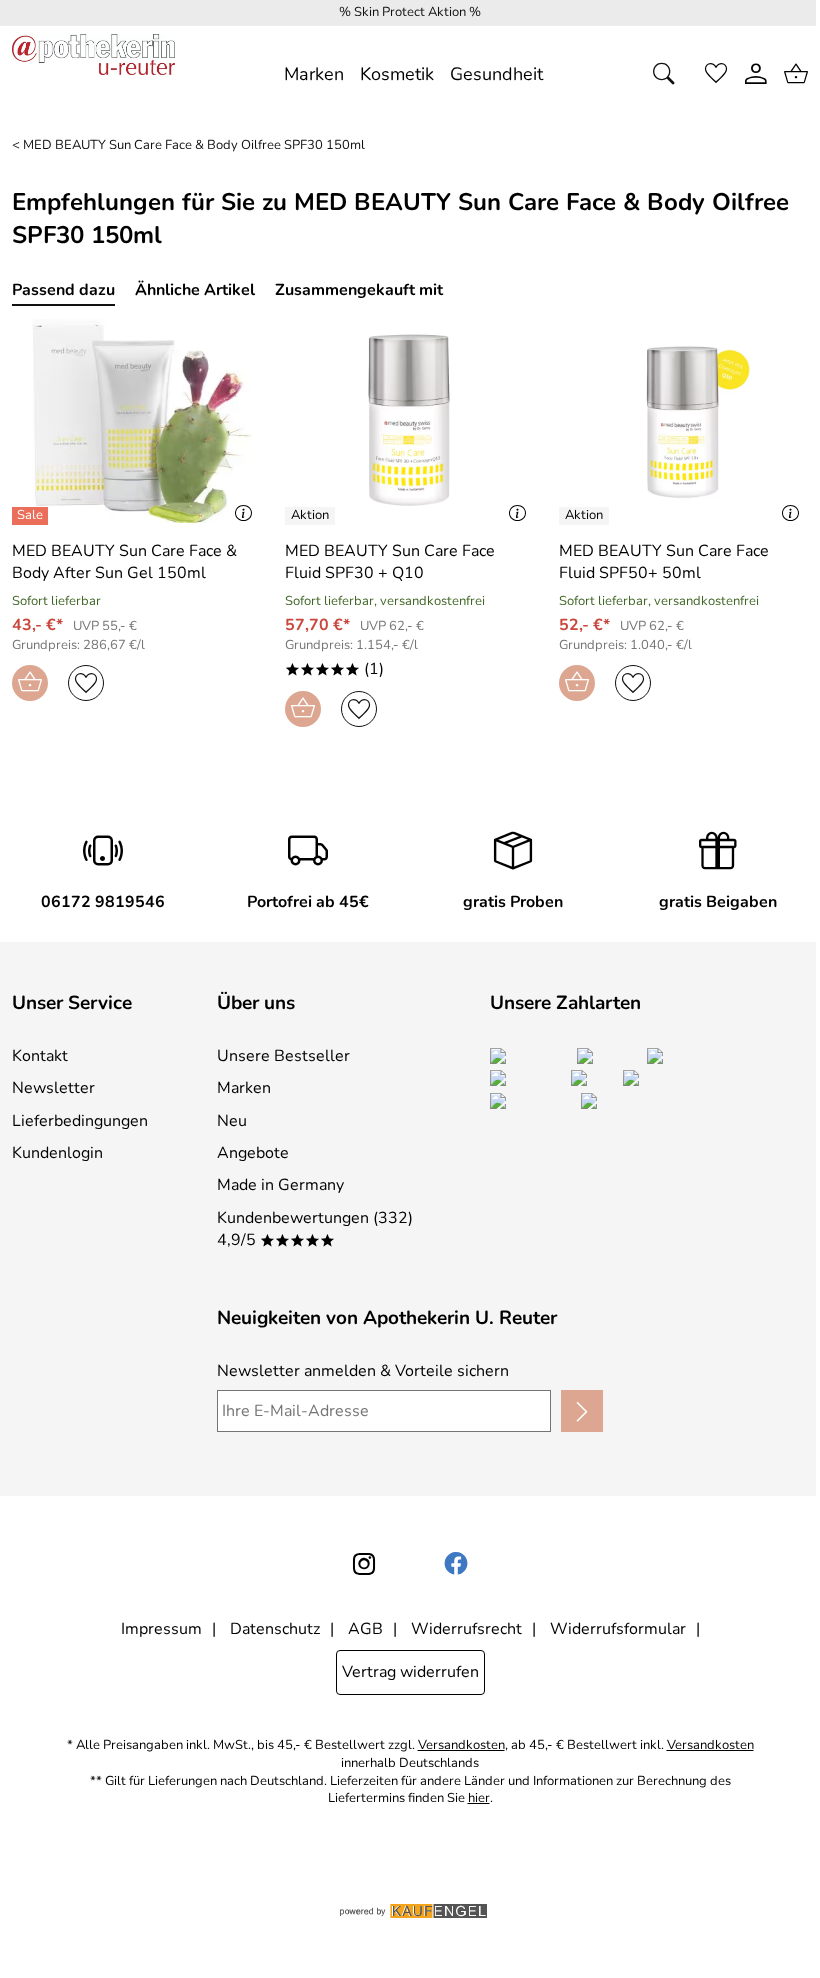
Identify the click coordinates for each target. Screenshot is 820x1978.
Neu (232, 1121)
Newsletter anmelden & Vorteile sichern (363, 1371)
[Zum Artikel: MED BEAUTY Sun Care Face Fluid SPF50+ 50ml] (683, 421)
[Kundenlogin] (756, 74)
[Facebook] (456, 1564)
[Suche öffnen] (670, 74)
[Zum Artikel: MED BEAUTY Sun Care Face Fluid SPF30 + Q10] (409, 421)
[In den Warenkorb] (30, 683)
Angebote (253, 1153)
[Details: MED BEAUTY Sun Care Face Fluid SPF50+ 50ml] (586, 516)
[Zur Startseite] (93, 74)
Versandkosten (461, 1745)
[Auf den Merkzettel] (86, 683)
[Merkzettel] (716, 74)
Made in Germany (280, 1185)
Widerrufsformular (618, 1629)
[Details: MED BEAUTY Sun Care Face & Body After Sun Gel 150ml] (32, 516)
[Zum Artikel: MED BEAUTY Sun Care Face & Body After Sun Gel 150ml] (136, 421)
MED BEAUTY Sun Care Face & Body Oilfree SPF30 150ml (194, 145)
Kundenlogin (57, 1153)
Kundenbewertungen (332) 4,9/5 (315, 1229)
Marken (244, 1088)
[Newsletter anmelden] (582, 1411)
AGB (365, 1629)
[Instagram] (364, 1564)
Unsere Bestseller (283, 1056)
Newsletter (53, 1088)
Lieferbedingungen (80, 1121)
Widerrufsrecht (466, 1629)
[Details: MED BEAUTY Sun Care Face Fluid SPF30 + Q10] (312, 516)
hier (479, 1798)
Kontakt (40, 1056)
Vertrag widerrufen (410, 1672)
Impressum (161, 1629)
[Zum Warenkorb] (796, 74)
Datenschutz (275, 1629)
